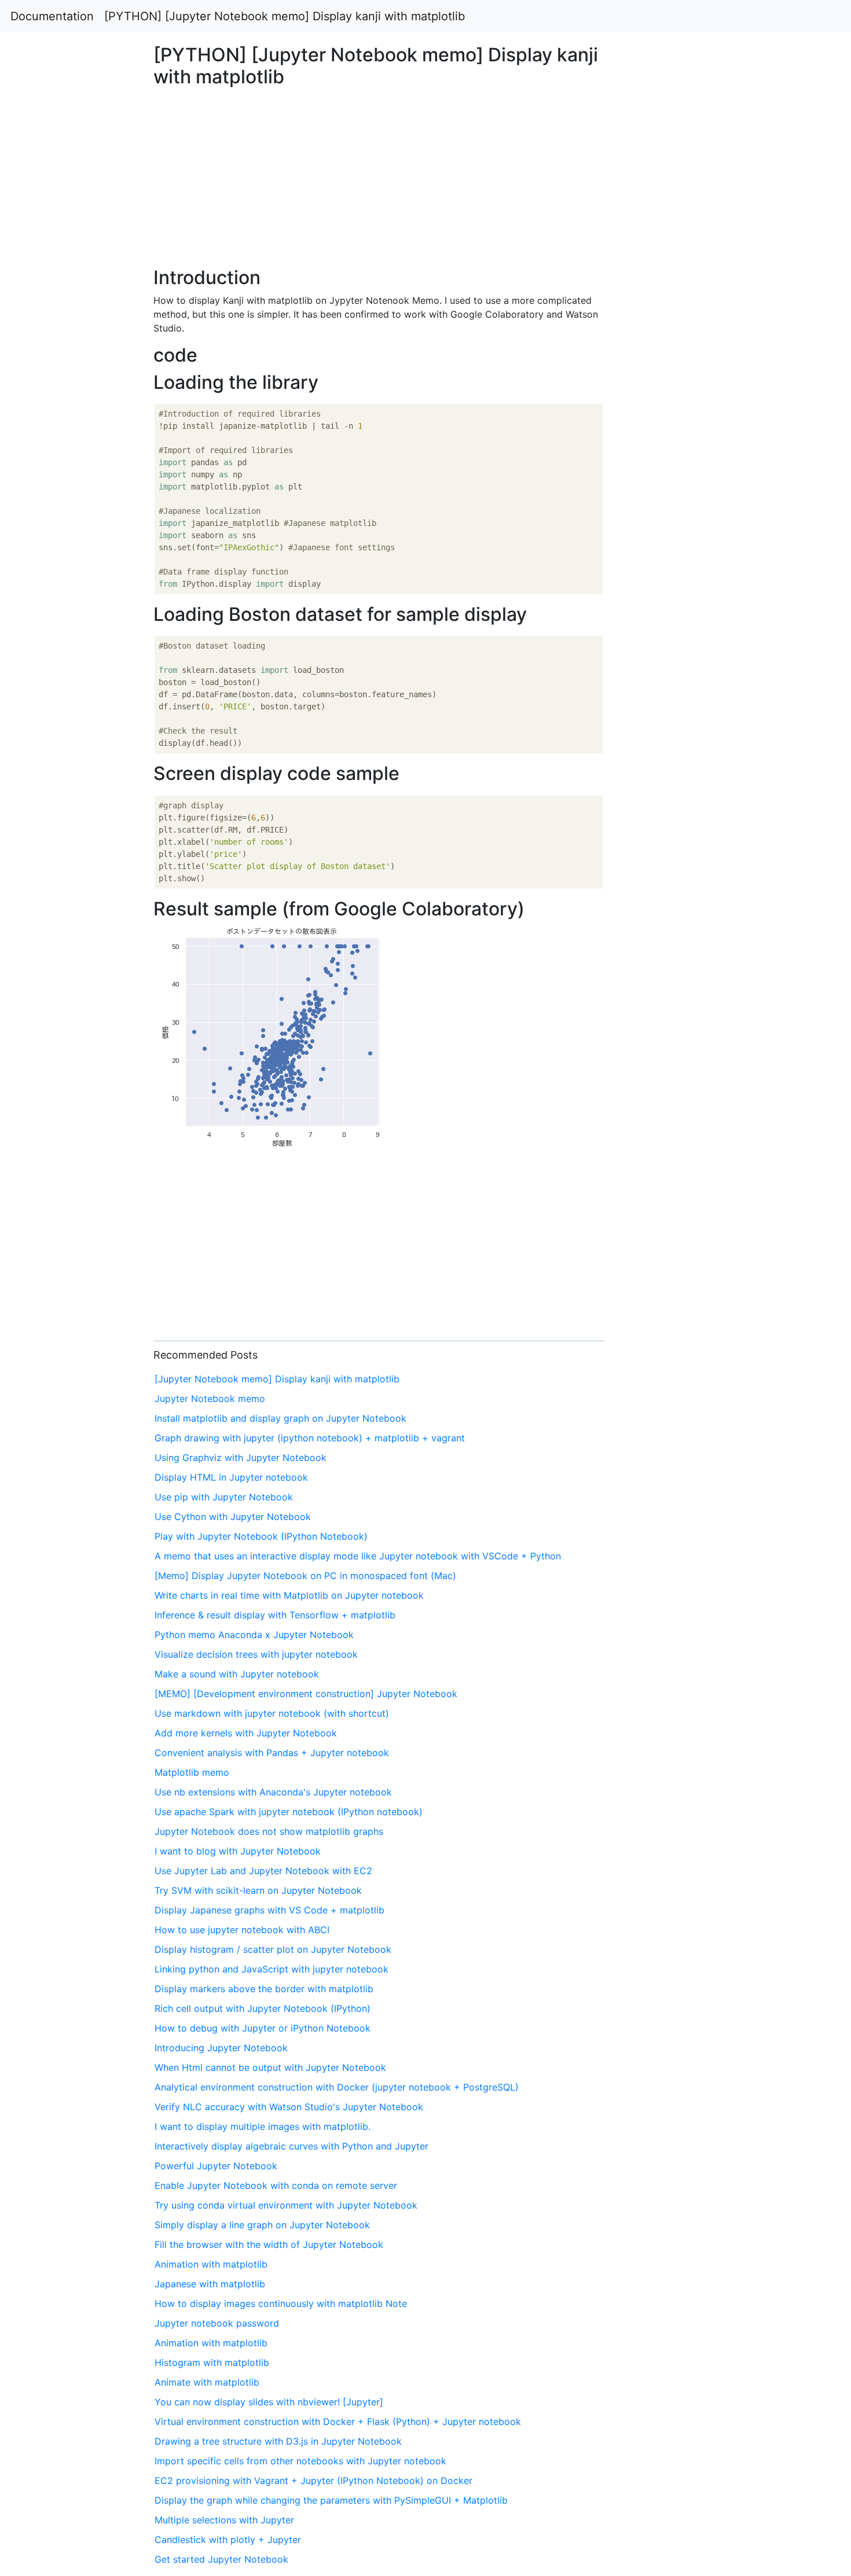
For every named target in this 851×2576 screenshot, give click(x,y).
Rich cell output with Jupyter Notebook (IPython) (263, 2008)
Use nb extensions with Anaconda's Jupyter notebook (273, 1792)
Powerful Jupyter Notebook (216, 2166)
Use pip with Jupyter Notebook (224, 1497)
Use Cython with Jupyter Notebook (233, 1517)
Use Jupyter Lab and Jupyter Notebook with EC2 (263, 1871)
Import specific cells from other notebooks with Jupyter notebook (300, 2461)
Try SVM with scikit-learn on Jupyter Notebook (258, 1890)
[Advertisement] (689, 689)
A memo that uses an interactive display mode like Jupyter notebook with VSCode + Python (358, 1556)
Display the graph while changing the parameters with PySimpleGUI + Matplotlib (331, 2500)
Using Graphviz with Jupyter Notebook (241, 1458)
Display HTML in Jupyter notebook (231, 1477)
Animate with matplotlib (207, 2382)
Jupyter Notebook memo (210, 1399)
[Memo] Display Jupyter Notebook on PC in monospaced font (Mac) (305, 1576)
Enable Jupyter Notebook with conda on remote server (276, 2185)
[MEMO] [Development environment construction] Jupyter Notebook (306, 1694)
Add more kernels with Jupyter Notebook (246, 1733)
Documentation (52, 16)
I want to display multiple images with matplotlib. (263, 2126)
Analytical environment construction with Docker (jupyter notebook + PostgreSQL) (337, 2087)
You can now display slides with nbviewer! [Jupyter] (269, 2402)
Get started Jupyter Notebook (221, 2559)
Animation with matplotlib (211, 2264)
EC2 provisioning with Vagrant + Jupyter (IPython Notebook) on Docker (313, 2481)
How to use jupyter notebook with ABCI (242, 1930)
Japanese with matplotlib (210, 2284)
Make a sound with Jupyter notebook (237, 1674)
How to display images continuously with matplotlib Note (281, 2303)
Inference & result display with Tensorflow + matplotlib (275, 1615)
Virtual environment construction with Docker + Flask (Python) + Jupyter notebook (338, 2422)
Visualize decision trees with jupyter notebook (256, 1654)
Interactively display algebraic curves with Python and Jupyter (291, 2146)
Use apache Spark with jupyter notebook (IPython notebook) (289, 1812)
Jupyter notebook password (217, 2323)
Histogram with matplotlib (212, 2362)
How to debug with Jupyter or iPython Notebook (263, 2028)
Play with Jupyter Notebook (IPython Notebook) (261, 1536)
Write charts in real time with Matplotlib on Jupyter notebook (289, 1595)
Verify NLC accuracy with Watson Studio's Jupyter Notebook (289, 2107)
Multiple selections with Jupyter (224, 2520)
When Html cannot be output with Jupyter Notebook (270, 2067)
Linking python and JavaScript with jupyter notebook (272, 1969)
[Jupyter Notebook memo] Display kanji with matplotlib (277, 1379)
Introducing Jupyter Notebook (221, 2048)
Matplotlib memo (192, 1772)
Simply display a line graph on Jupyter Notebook (262, 2225)
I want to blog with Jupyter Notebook (238, 1851)
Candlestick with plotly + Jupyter (228, 2540)
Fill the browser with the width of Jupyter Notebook (269, 2244)
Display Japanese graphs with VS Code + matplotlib (269, 1910)
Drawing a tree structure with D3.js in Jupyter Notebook (278, 2441)
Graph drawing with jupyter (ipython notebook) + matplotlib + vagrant (310, 1438)
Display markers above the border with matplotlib (264, 1989)
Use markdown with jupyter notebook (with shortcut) (272, 1713)
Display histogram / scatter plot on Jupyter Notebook (273, 1949)
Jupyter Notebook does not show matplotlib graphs (269, 1831)
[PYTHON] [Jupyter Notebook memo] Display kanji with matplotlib (285, 16)
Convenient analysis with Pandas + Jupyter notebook (272, 1753)
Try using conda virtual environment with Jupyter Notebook (286, 2205)
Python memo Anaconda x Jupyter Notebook (254, 1635)
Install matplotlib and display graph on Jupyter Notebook (280, 1418)
